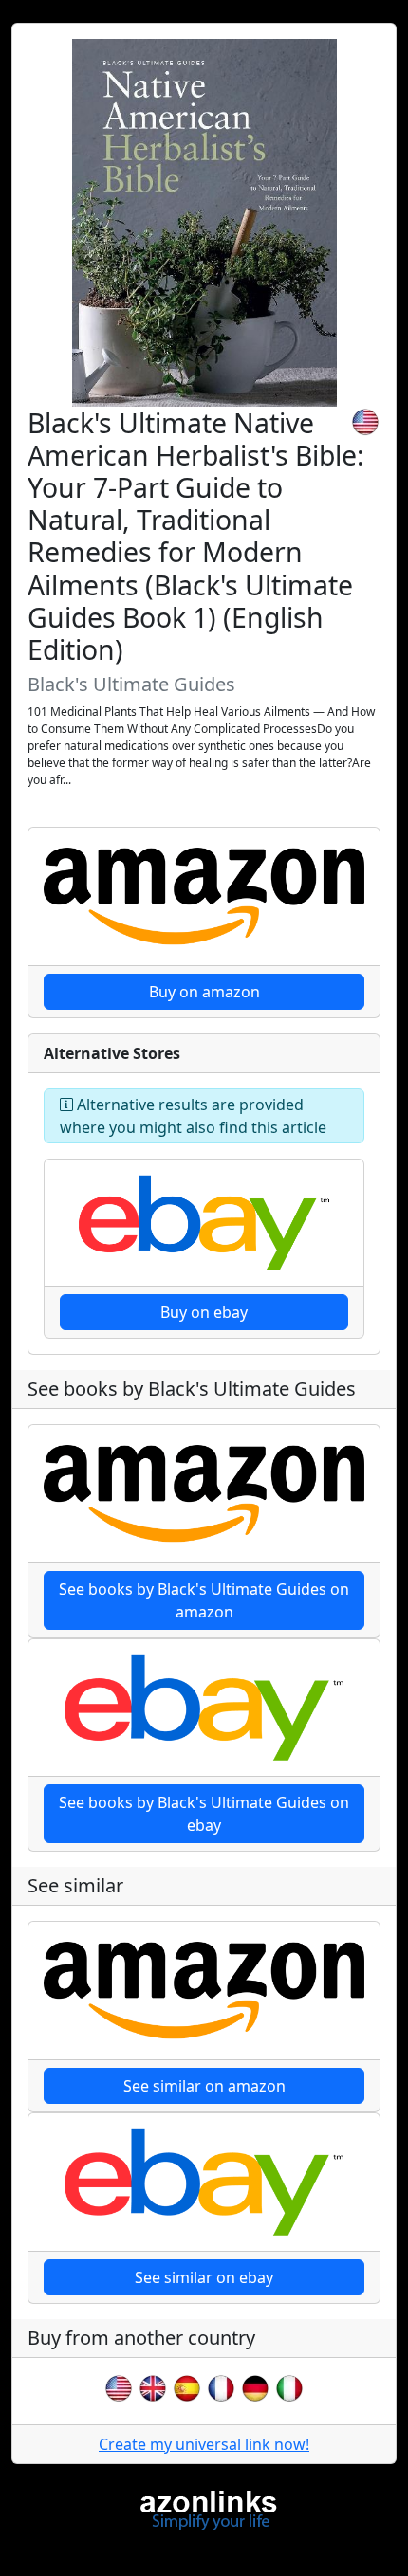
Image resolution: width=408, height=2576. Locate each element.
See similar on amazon (204, 2086)
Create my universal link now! (204, 2444)
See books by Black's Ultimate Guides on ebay (204, 1814)
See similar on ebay (204, 2277)
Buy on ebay (204, 1312)
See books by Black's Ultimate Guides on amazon (204, 1600)
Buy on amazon (204, 992)
